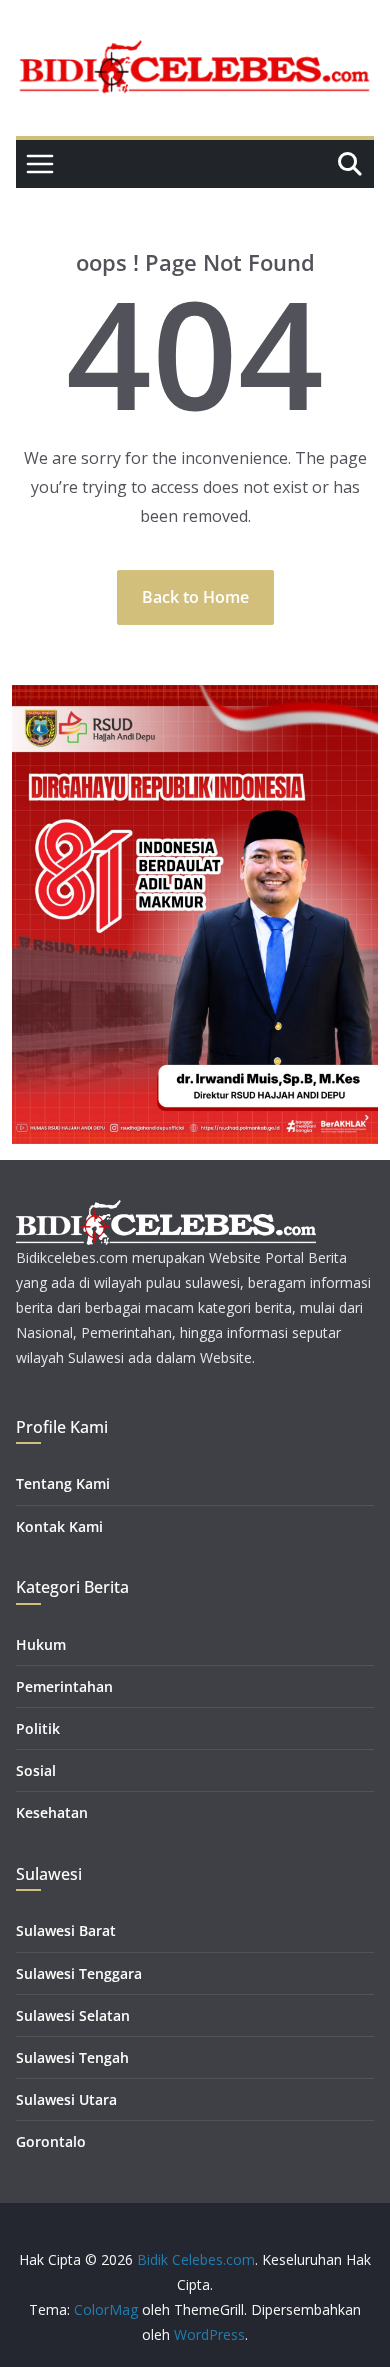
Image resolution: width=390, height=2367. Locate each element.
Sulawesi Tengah (72, 2057)
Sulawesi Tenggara (79, 1973)
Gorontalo (51, 2141)
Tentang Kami (63, 1483)
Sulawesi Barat (66, 1930)
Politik (38, 1728)
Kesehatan (52, 1812)
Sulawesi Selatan (73, 2015)
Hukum (41, 1644)
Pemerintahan (64, 1686)
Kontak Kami (59, 1526)
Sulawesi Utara (66, 2099)
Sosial (36, 1770)
